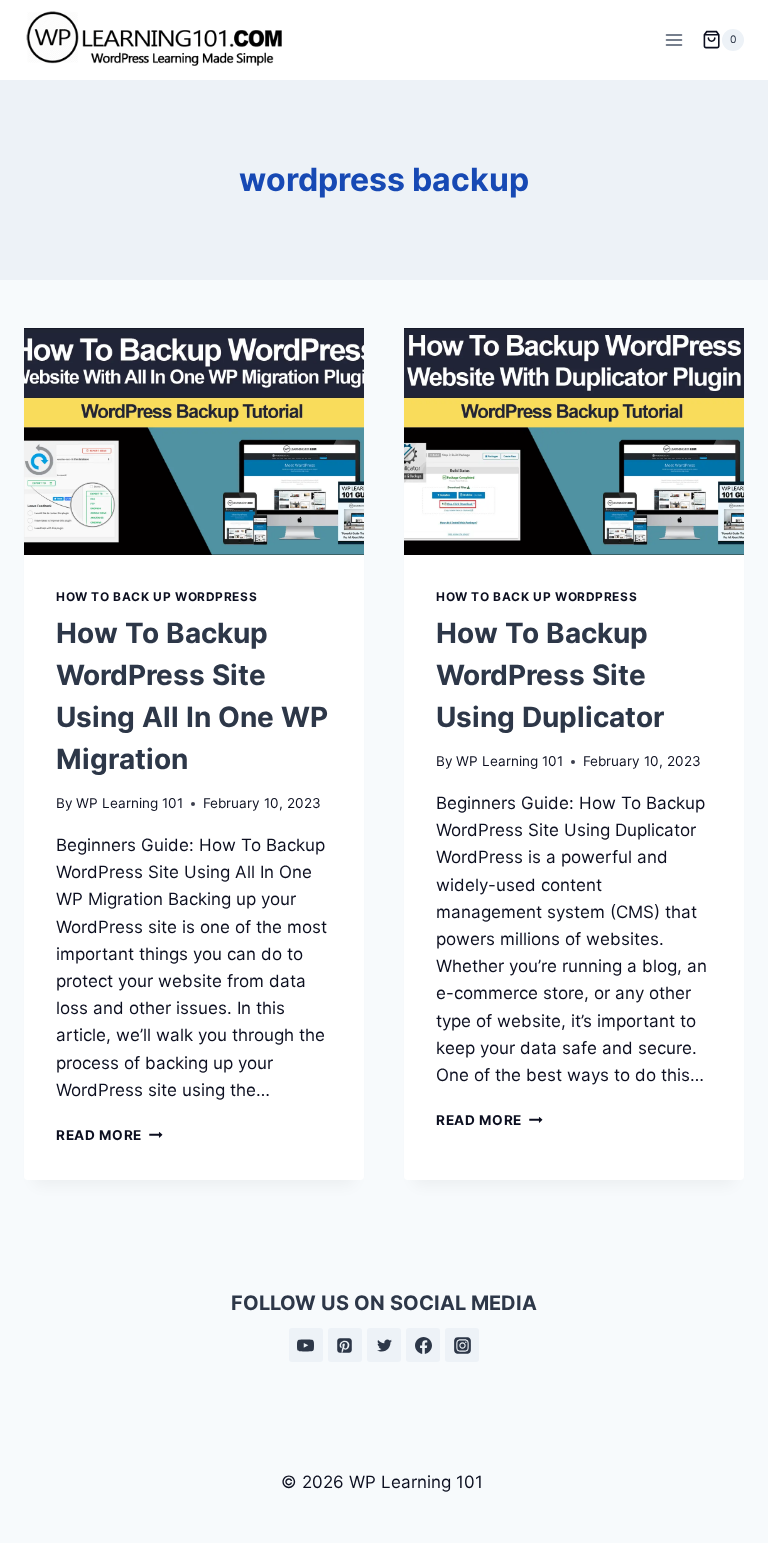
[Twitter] (384, 1345)
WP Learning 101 (129, 803)
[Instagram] (462, 1345)
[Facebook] (423, 1345)
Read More (109, 1135)
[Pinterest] (345, 1345)
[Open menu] (673, 39)
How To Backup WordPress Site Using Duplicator (550, 675)
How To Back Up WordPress (156, 596)
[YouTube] (306, 1345)
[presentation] (194, 441)
